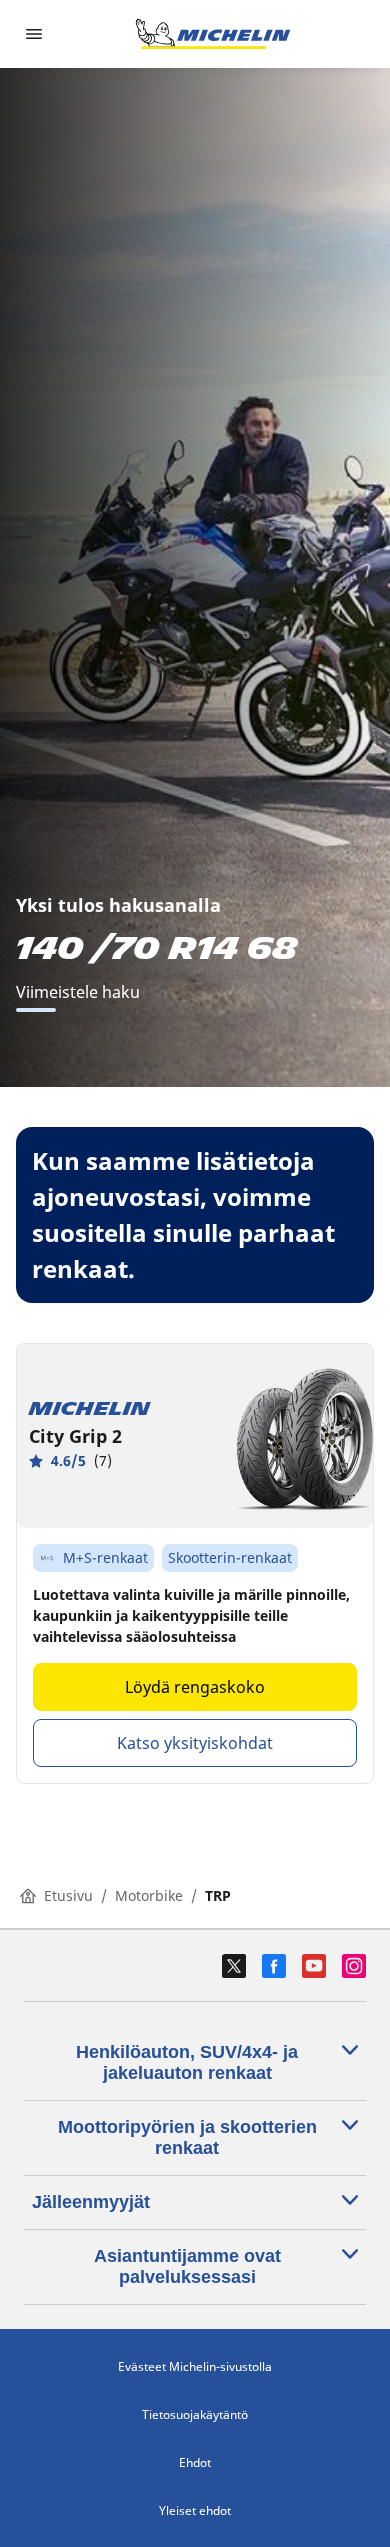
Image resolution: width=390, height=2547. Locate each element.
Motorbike (149, 1895)
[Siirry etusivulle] (213, 34)
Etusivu (68, 1895)
